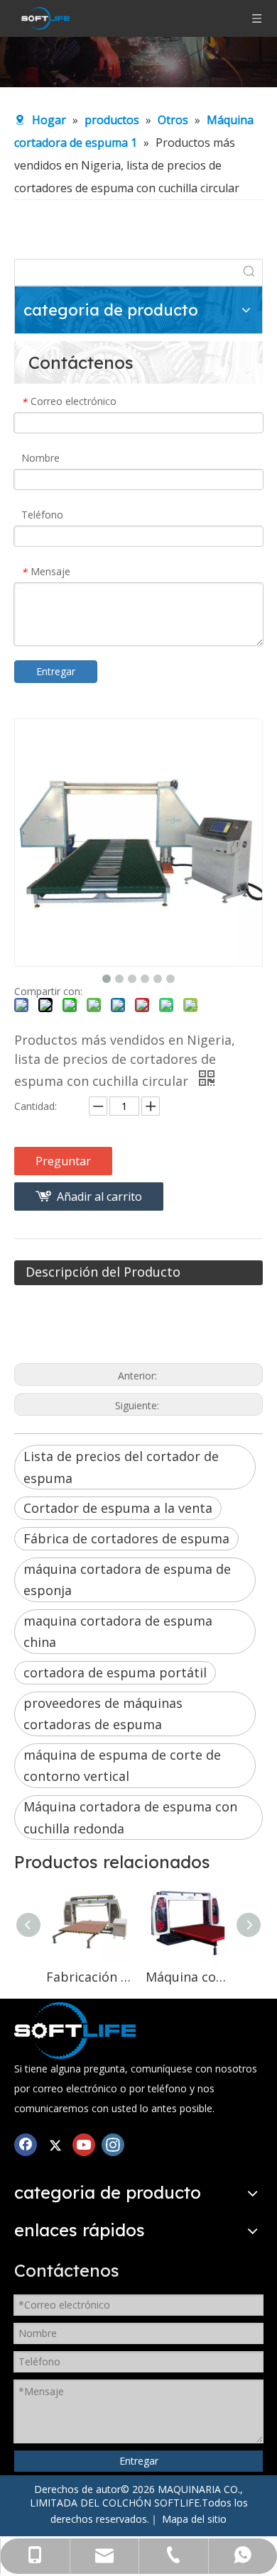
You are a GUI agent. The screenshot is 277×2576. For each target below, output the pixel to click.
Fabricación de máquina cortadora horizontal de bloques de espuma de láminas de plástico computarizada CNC (89, 1977)
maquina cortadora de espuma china (118, 1632)
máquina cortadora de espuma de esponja (127, 1580)
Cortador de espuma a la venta (118, 1508)
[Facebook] (26, 2144)
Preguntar (63, 1161)
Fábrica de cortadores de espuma (126, 1538)
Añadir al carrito (99, 1197)
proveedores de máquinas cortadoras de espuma (103, 1714)
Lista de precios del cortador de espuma (121, 1467)
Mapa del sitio (194, 2519)
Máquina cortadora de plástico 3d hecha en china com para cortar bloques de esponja (188, 1977)
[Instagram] (113, 2144)
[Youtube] (84, 2144)
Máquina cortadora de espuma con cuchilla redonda (130, 1817)
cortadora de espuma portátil (115, 1672)
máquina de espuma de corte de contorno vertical (122, 1766)
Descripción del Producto (103, 1272)
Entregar (56, 671)
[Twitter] (55, 2144)
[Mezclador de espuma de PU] (75, 2031)
